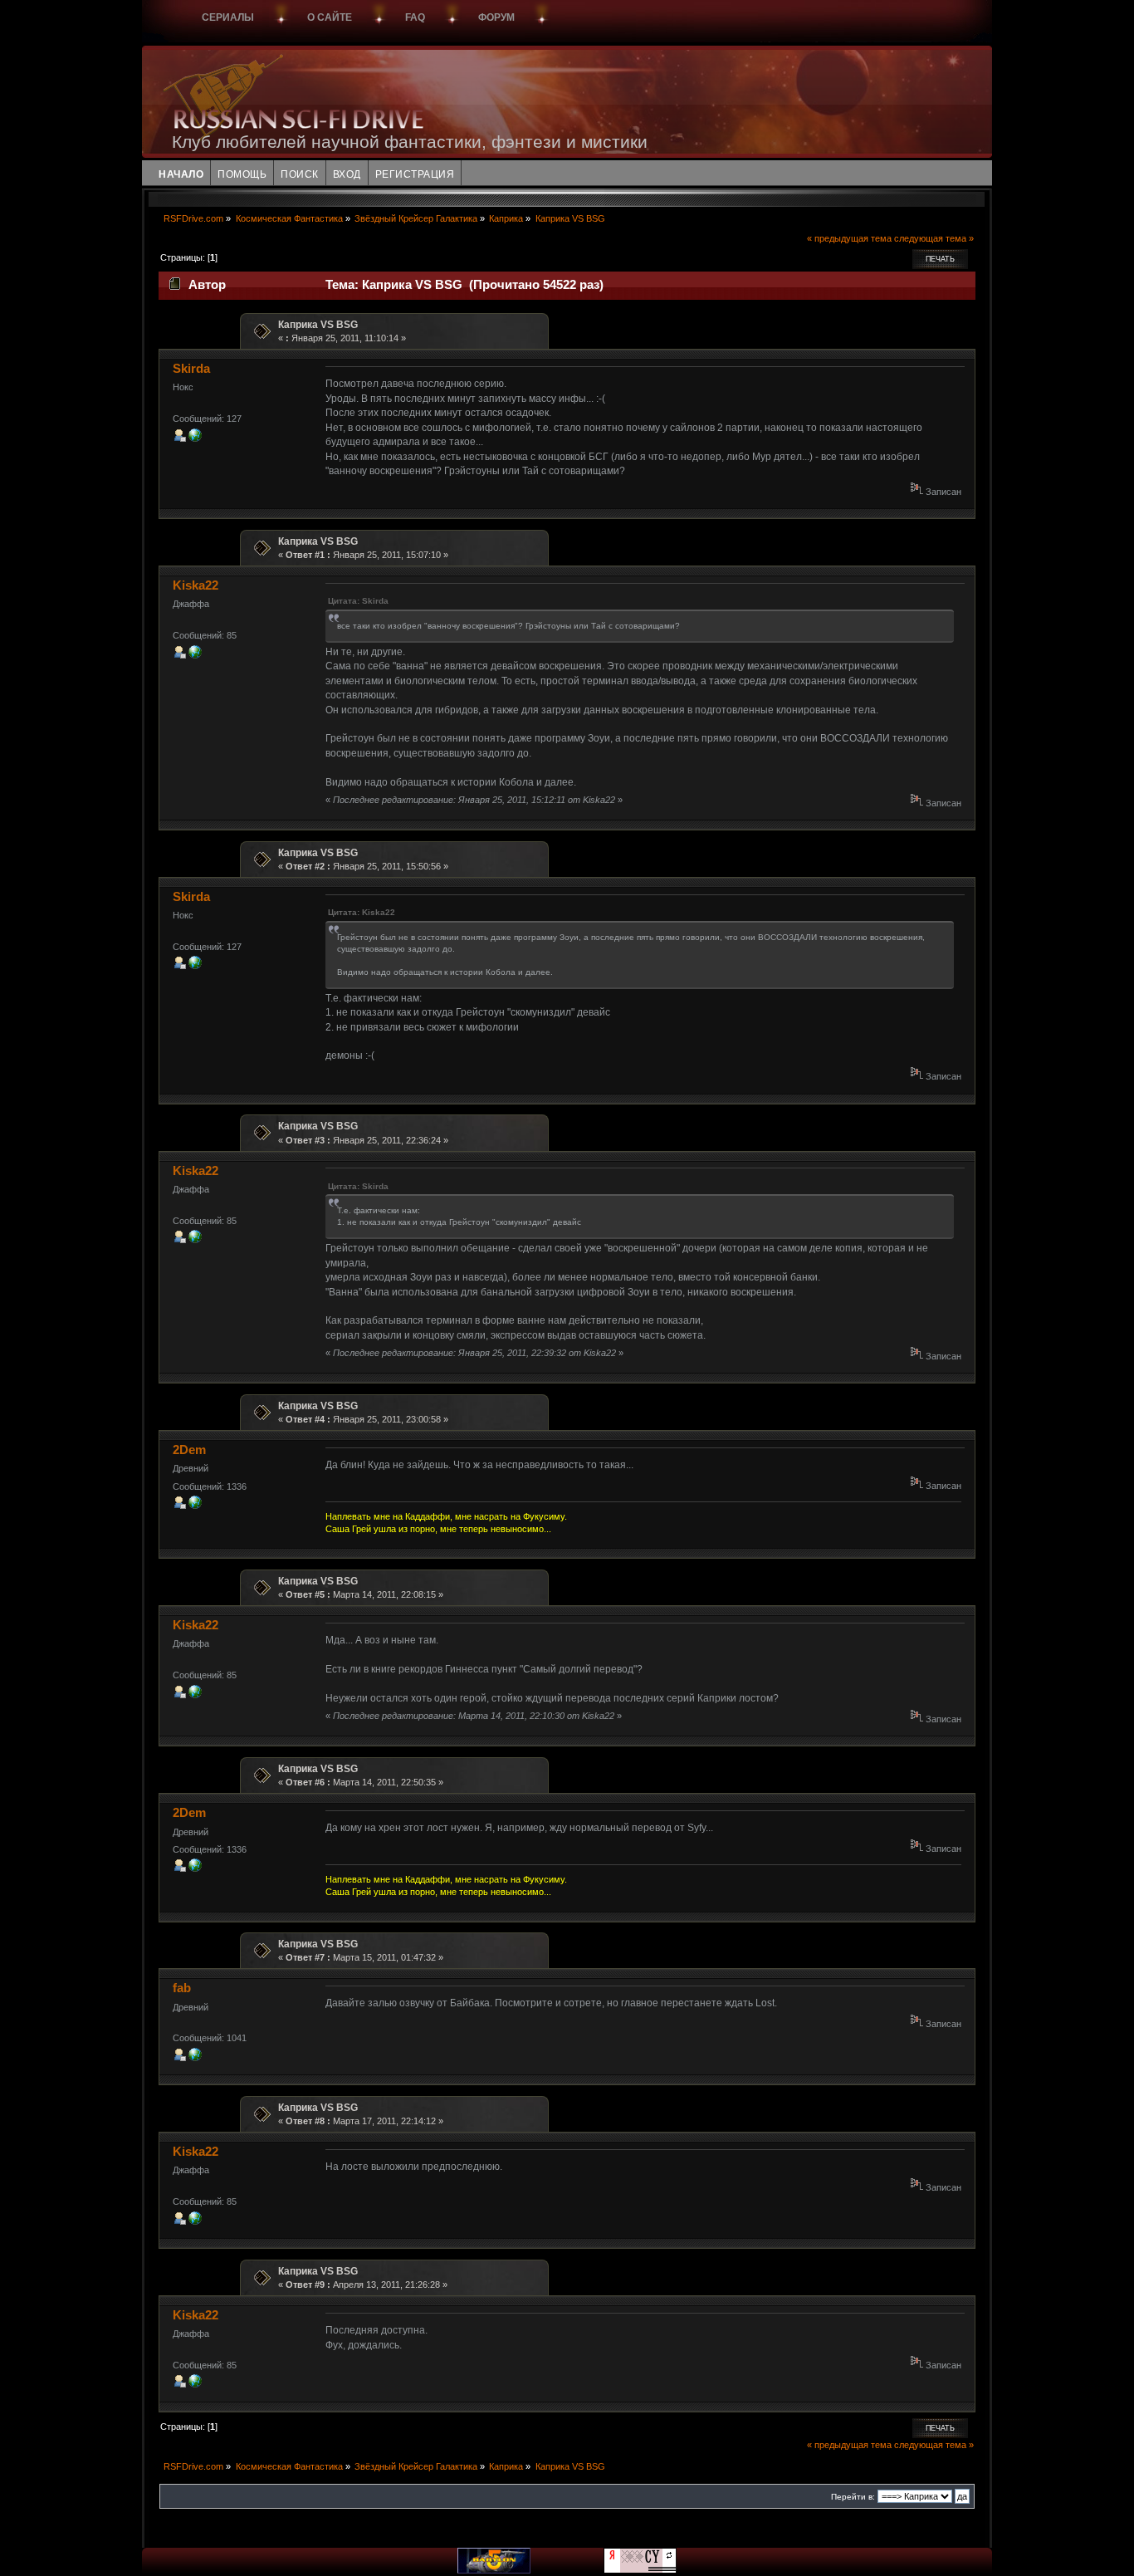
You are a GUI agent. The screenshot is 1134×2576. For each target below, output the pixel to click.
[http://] (195, 438)
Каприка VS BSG (318, 325)
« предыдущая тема (849, 238)
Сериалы (228, 17)
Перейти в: (853, 2497)
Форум (496, 17)
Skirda (191, 368)
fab (182, 1988)
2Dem (189, 1450)
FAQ (415, 17)
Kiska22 (196, 585)
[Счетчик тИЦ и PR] (640, 2570)
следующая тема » (934, 238)
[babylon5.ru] (494, 2570)
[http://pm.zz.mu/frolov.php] (195, 2058)
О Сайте (330, 17)
